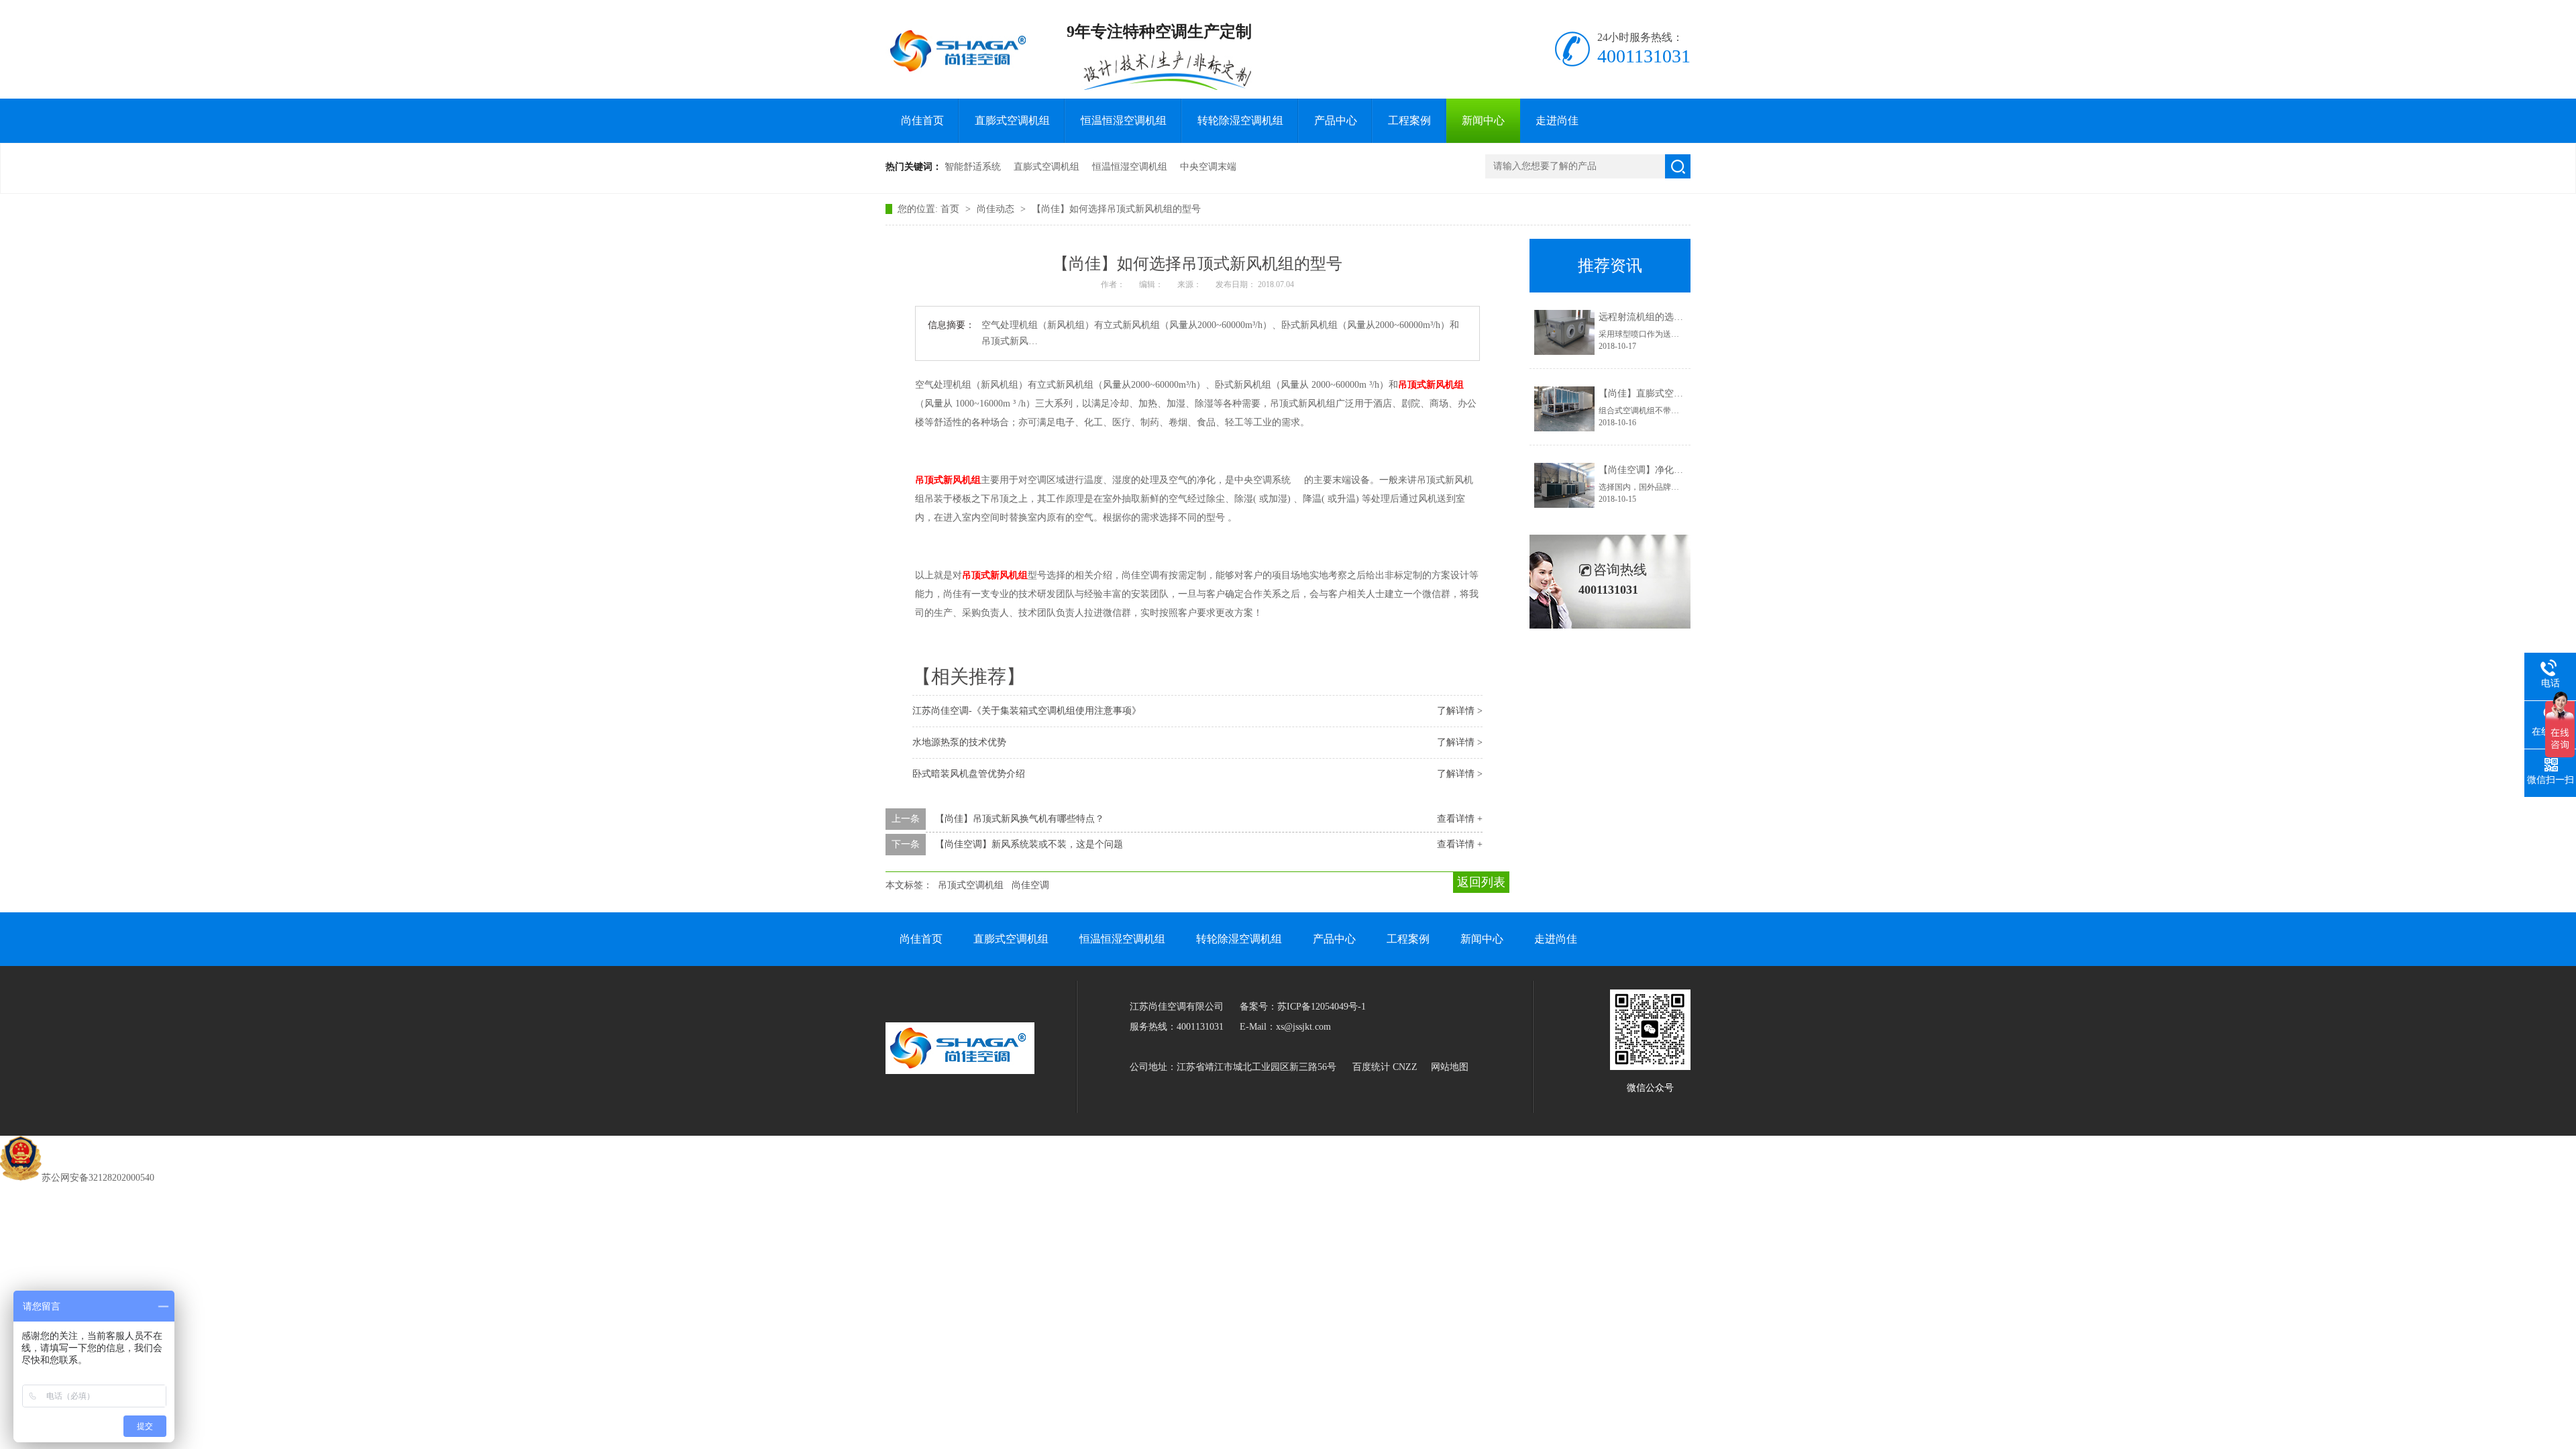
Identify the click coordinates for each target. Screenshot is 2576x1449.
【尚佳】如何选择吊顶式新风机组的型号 (1116, 209)
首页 (951, 209)
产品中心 (1336, 120)
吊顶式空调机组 (971, 885)
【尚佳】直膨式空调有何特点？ (1664, 393)
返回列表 (1481, 882)
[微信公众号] (1650, 1067)
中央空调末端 (1208, 167)
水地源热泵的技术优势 (959, 742)
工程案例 (1409, 120)
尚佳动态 (997, 209)
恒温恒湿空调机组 (1124, 120)
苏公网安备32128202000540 (98, 1178)
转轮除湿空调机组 (1240, 120)
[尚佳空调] (960, 51)
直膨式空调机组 (1012, 120)
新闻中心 (1483, 120)
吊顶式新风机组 (1431, 385)
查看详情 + (1460, 819)
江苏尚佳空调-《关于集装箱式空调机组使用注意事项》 (1027, 711)
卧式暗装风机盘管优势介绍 (969, 774)
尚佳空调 (1030, 885)
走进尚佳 (1557, 120)
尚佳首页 (922, 120)
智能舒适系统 (973, 167)
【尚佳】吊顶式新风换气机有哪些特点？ (1020, 819)
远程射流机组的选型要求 (1650, 317)
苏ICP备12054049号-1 (1322, 1007)
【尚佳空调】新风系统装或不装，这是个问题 (1029, 844)
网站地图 (1450, 1067)
